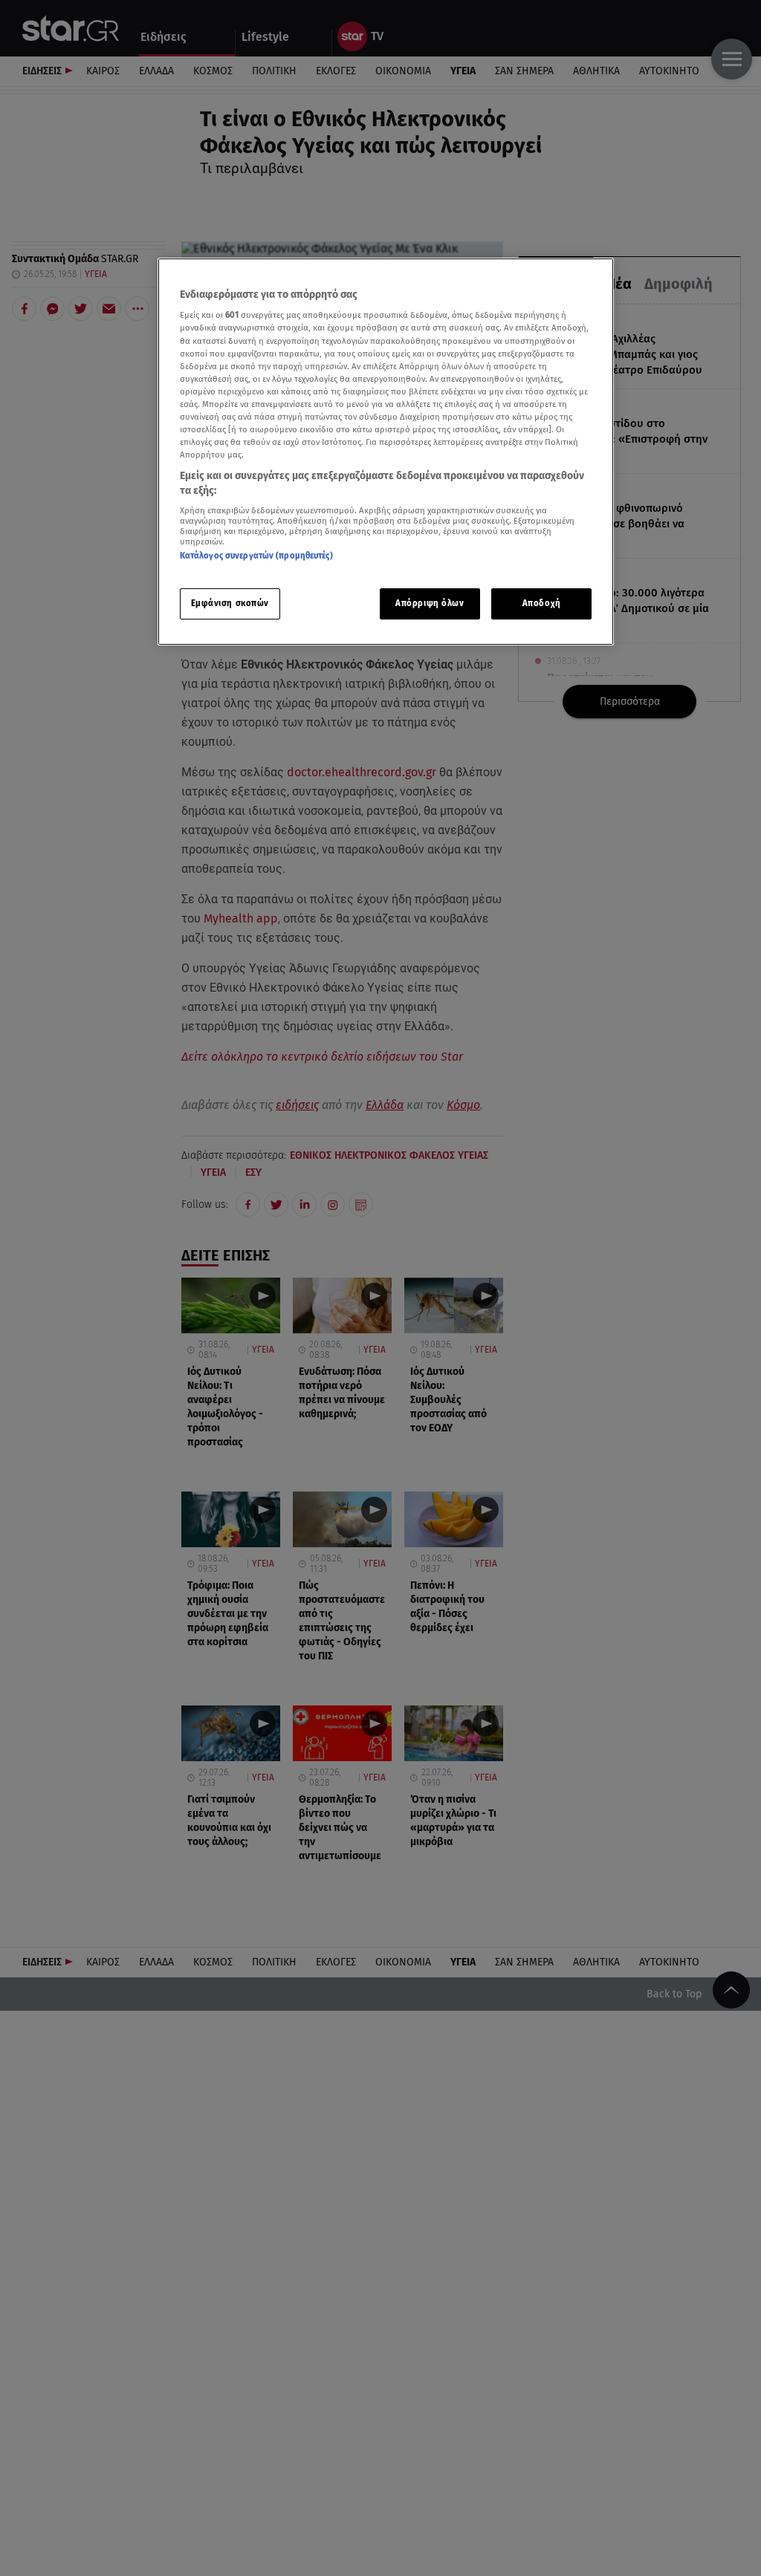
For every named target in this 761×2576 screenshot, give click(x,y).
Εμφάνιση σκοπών (230, 603)
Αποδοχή (542, 603)
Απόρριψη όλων (430, 603)
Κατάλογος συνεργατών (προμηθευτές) (256, 556)
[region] (386, 452)
